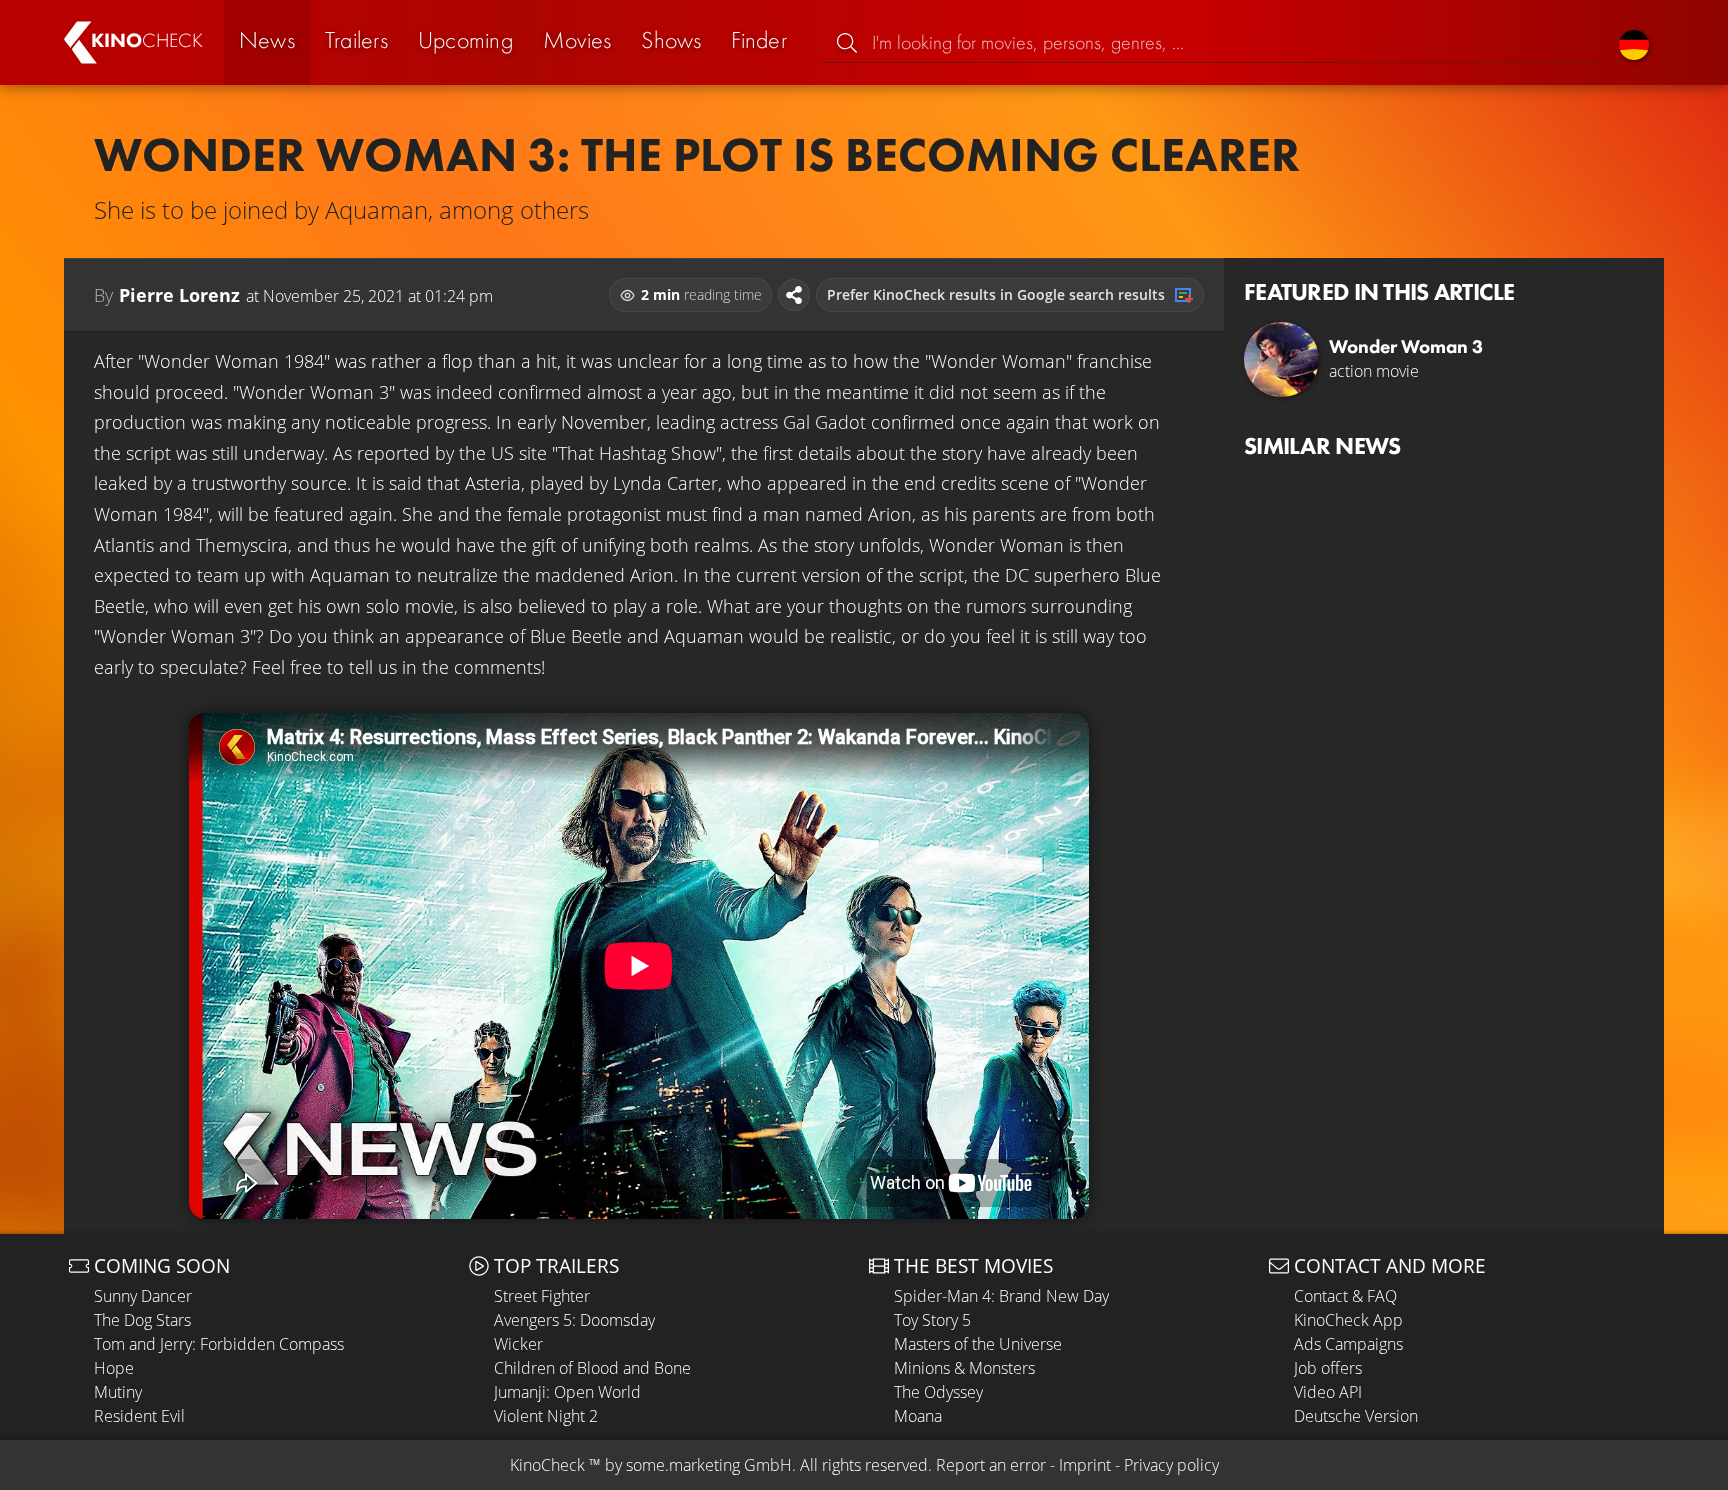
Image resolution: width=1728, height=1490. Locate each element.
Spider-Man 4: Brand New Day (1001, 1296)
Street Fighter (542, 1296)
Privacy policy (1171, 1465)
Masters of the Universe (978, 1344)
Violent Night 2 (546, 1416)
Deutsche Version (1356, 1416)
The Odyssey (938, 1392)
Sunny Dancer (143, 1296)
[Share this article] (794, 295)
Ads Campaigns (1348, 1344)
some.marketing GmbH (709, 1465)
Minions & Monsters (964, 1368)
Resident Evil (139, 1416)
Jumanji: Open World (567, 1392)
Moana (918, 1416)
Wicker (518, 1344)
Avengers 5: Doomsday (574, 1320)
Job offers (1328, 1368)
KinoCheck (547, 1465)
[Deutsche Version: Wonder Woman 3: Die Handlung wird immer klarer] (1634, 42)
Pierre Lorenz (179, 295)
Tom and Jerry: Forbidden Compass (219, 1344)
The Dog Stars (142, 1320)
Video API (1328, 1392)
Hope (114, 1368)
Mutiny (118, 1392)
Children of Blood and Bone (592, 1368)
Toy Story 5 (932, 1320)
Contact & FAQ (1345, 1296)
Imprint (1085, 1465)
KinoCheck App (1348, 1320)
